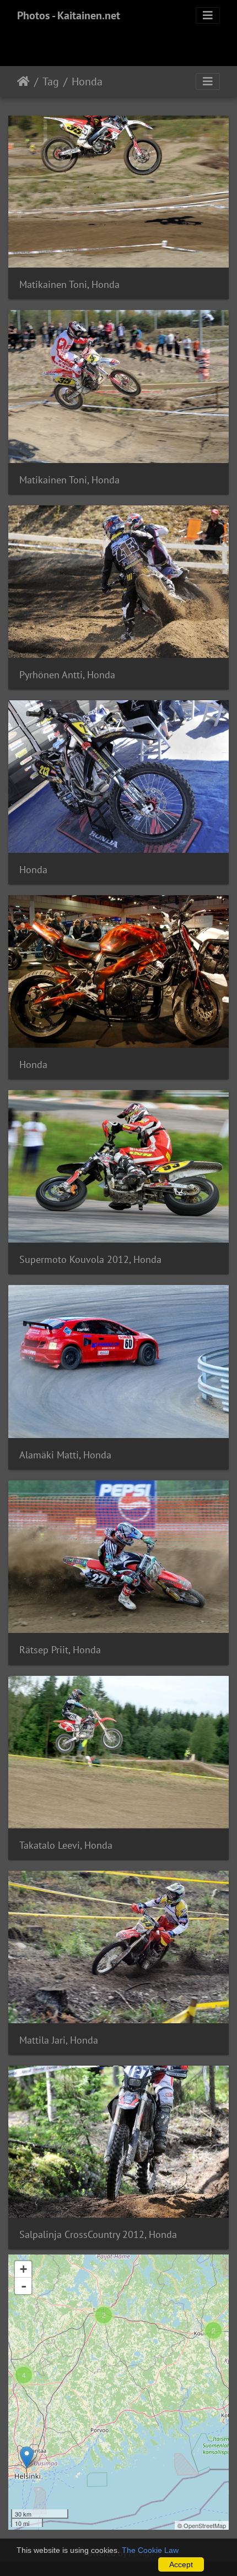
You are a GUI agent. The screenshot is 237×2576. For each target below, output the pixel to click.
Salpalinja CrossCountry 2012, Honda (98, 2234)
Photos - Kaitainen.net (69, 15)
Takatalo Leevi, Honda (66, 1845)
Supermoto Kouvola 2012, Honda (90, 1259)
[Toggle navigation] (208, 15)
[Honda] (27, 2457)
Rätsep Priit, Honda (60, 1650)
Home (23, 81)
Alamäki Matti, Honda (65, 1455)
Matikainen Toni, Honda (69, 284)
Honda (87, 81)
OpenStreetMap (205, 2525)
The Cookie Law (150, 2550)
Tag (51, 81)
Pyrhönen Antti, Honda (67, 675)
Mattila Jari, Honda (59, 2040)
